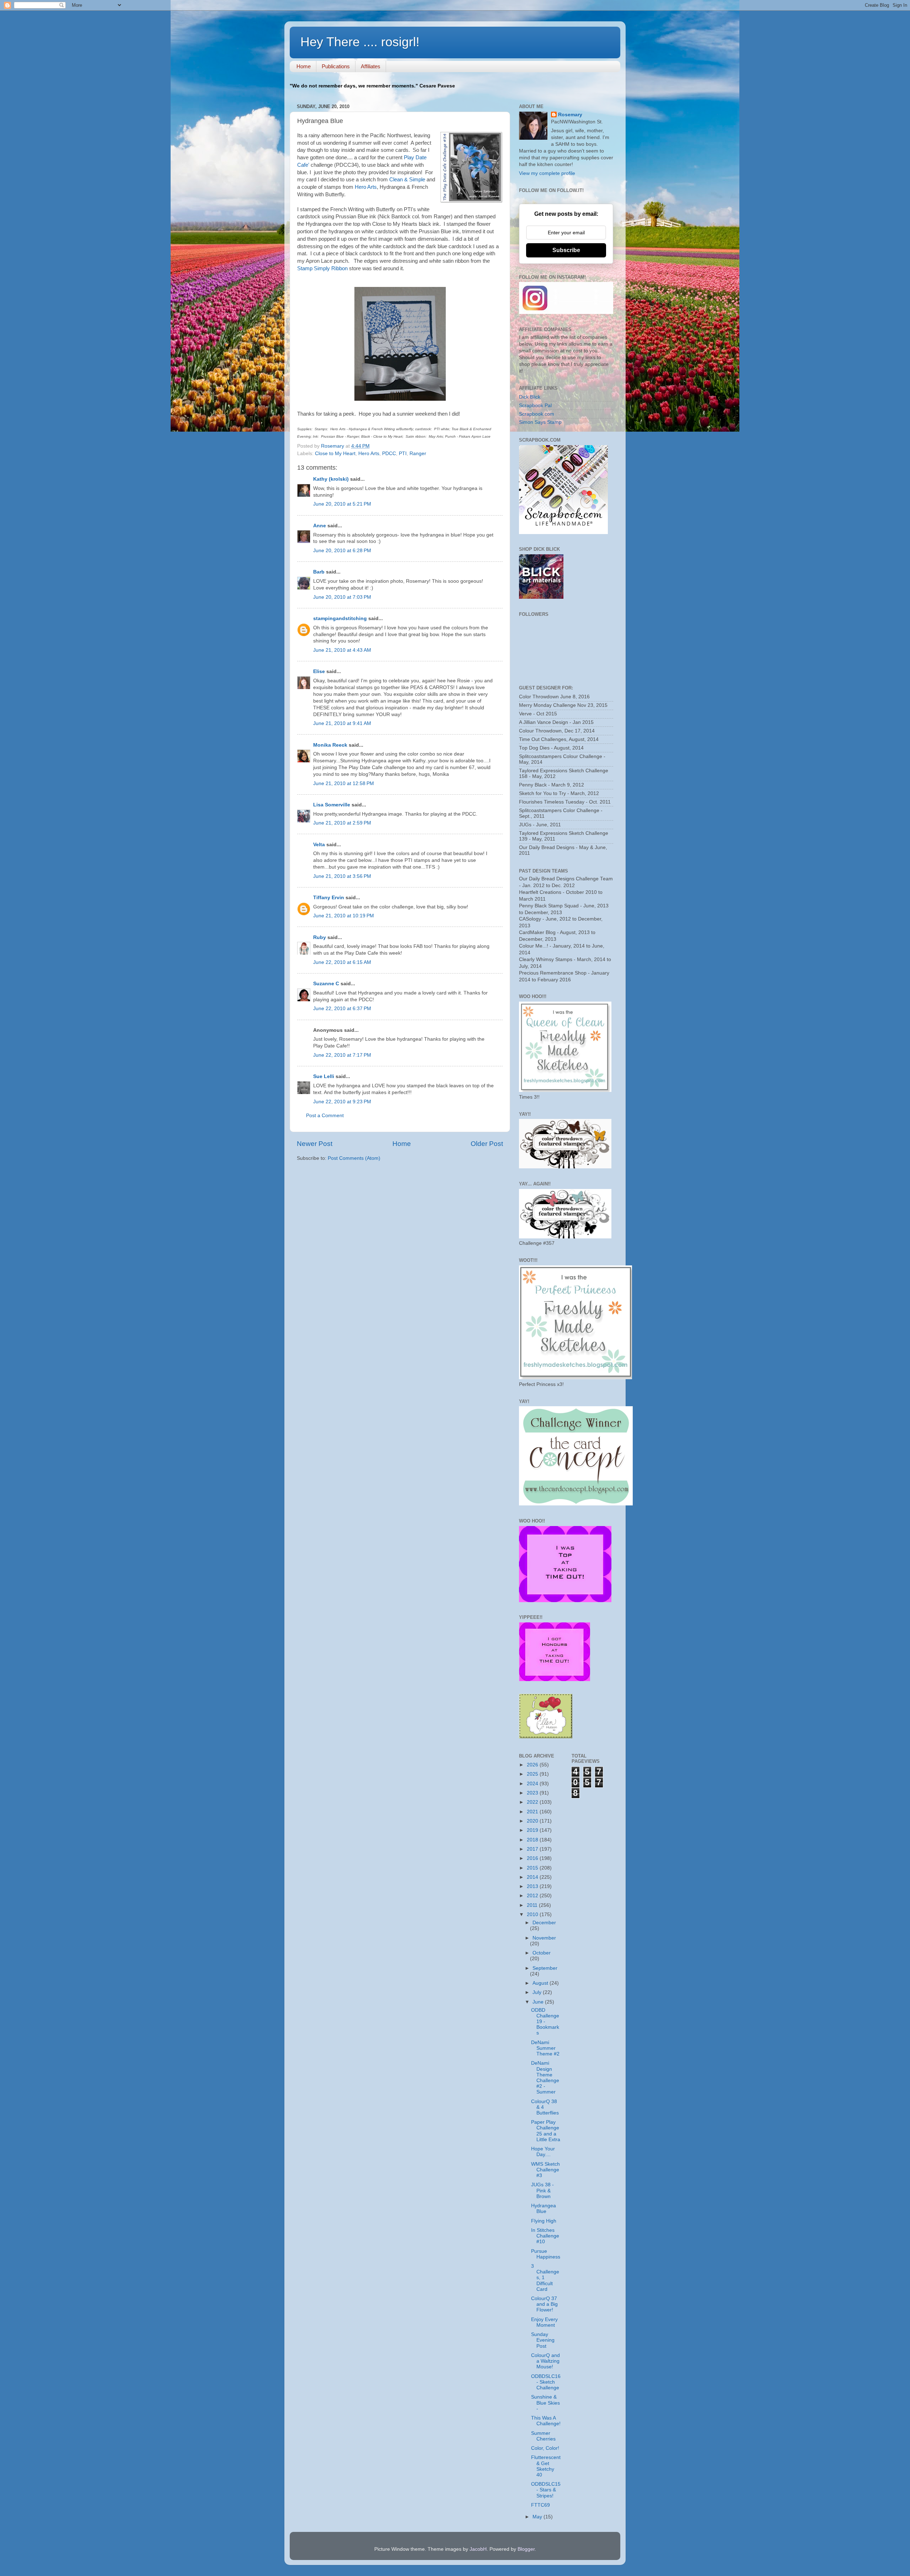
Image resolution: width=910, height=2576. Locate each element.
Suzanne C (326, 984)
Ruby (320, 937)
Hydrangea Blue (544, 2209)
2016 (533, 1858)
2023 (533, 1793)
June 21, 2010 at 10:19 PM (344, 916)
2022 (533, 1802)
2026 (533, 1765)
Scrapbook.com (537, 414)
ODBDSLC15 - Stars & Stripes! (546, 2490)
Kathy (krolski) (331, 479)
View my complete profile (547, 173)
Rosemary (570, 115)
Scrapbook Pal (535, 406)
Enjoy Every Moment (544, 2322)
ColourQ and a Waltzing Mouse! (545, 2361)
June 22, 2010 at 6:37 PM (342, 1009)
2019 (533, 1830)
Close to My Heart (335, 454)
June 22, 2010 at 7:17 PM (342, 1055)
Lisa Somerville (332, 805)
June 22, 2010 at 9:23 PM (342, 1102)
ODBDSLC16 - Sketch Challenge (546, 2382)
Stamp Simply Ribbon (322, 268)
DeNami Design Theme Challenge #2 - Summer (545, 2078)
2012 (533, 1896)
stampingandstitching (340, 618)
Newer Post (315, 1144)
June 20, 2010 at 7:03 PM (342, 597)
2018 (533, 1840)
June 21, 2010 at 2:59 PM (342, 823)
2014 (533, 1877)
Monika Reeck (330, 745)
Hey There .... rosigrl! (360, 42)
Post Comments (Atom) (354, 1158)
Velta (319, 845)
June (539, 2002)
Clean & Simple (407, 180)
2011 (533, 1905)
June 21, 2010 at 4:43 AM (342, 650)
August (541, 1983)
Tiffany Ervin (329, 898)
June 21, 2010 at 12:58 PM (344, 783)
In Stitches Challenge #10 (545, 2236)
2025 (533, 1774)
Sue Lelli (324, 1076)
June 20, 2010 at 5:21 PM (342, 504)
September (545, 1968)
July (538, 1992)
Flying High (544, 2221)
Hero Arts (366, 187)
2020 (533, 1821)
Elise (319, 671)
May (538, 2517)
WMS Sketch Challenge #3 (545, 2170)
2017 (533, 1849)
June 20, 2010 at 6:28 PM (342, 551)
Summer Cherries (543, 2436)
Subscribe (566, 250)
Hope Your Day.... (543, 2152)
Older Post (487, 1144)
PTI (403, 454)
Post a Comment (325, 1116)
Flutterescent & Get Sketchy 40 (546, 2466)
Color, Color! (545, 2448)
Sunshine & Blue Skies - (545, 2403)
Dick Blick (530, 397)
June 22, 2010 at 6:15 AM (342, 962)
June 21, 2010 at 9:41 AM (342, 723)
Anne (320, 526)
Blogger (526, 2549)
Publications (336, 66)
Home (304, 66)
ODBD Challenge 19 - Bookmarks (545, 2022)
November (544, 1938)
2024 (533, 1784)
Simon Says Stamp (540, 422)
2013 (533, 1886)
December (544, 1923)
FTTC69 (540, 2505)
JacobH (478, 2549)
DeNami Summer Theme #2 (545, 2048)
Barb (319, 572)
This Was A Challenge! (546, 2421)
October (542, 1953)
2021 (533, 1812)
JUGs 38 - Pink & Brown (542, 2190)
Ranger (418, 454)
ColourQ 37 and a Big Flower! (544, 2304)
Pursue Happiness (546, 2254)
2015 (533, 1868)
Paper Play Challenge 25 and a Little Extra (546, 2131)
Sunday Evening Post (543, 2340)
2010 (533, 1914)
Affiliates (371, 66)
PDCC (389, 454)
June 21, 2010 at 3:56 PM (342, 876)
